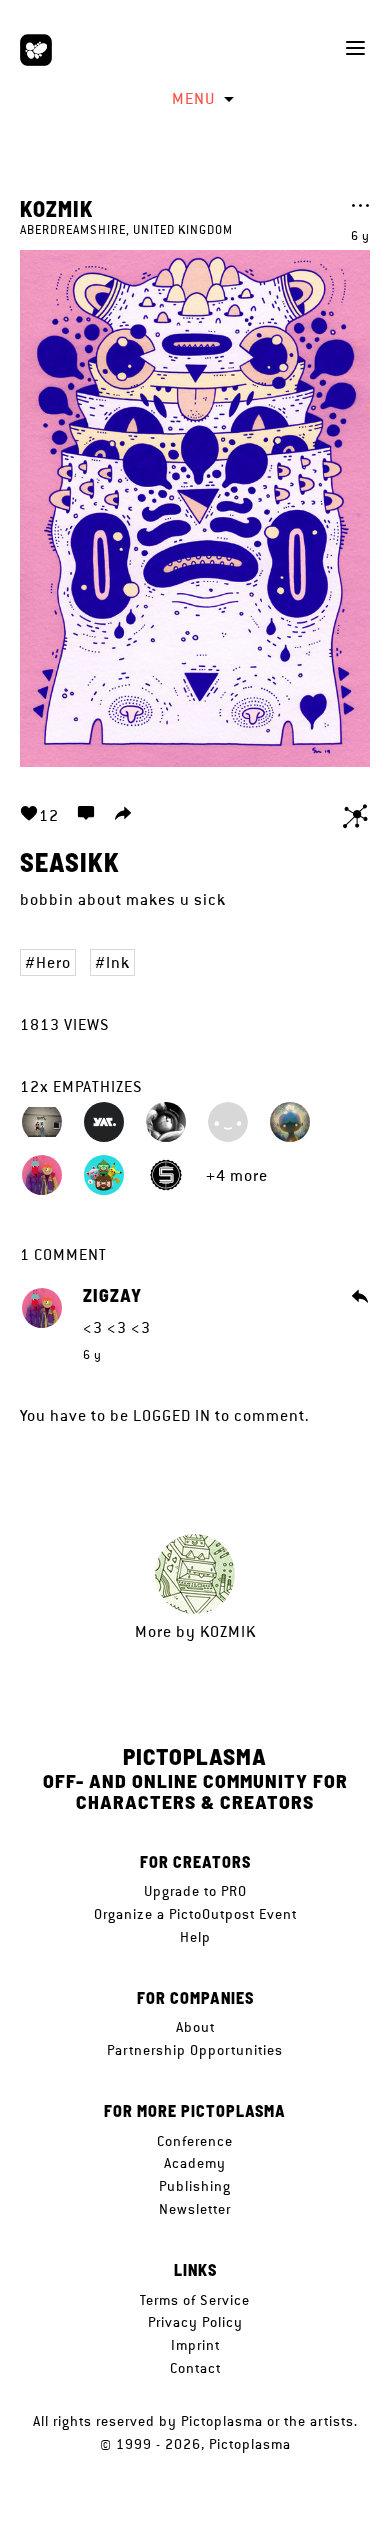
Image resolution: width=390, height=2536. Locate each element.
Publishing (195, 2186)
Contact (195, 2368)
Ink (118, 962)
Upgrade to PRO (195, 1891)
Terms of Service (195, 2300)
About (195, 2027)
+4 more (237, 1175)
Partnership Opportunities (195, 2050)
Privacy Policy (195, 2322)
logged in (172, 1415)
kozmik (57, 208)
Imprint (195, 2345)
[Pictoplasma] (36, 50)
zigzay (112, 1296)
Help (195, 1937)
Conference (195, 2141)
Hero (53, 962)
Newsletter (195, 2209)
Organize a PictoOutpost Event (195, 1914)
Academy (195, 2163)
